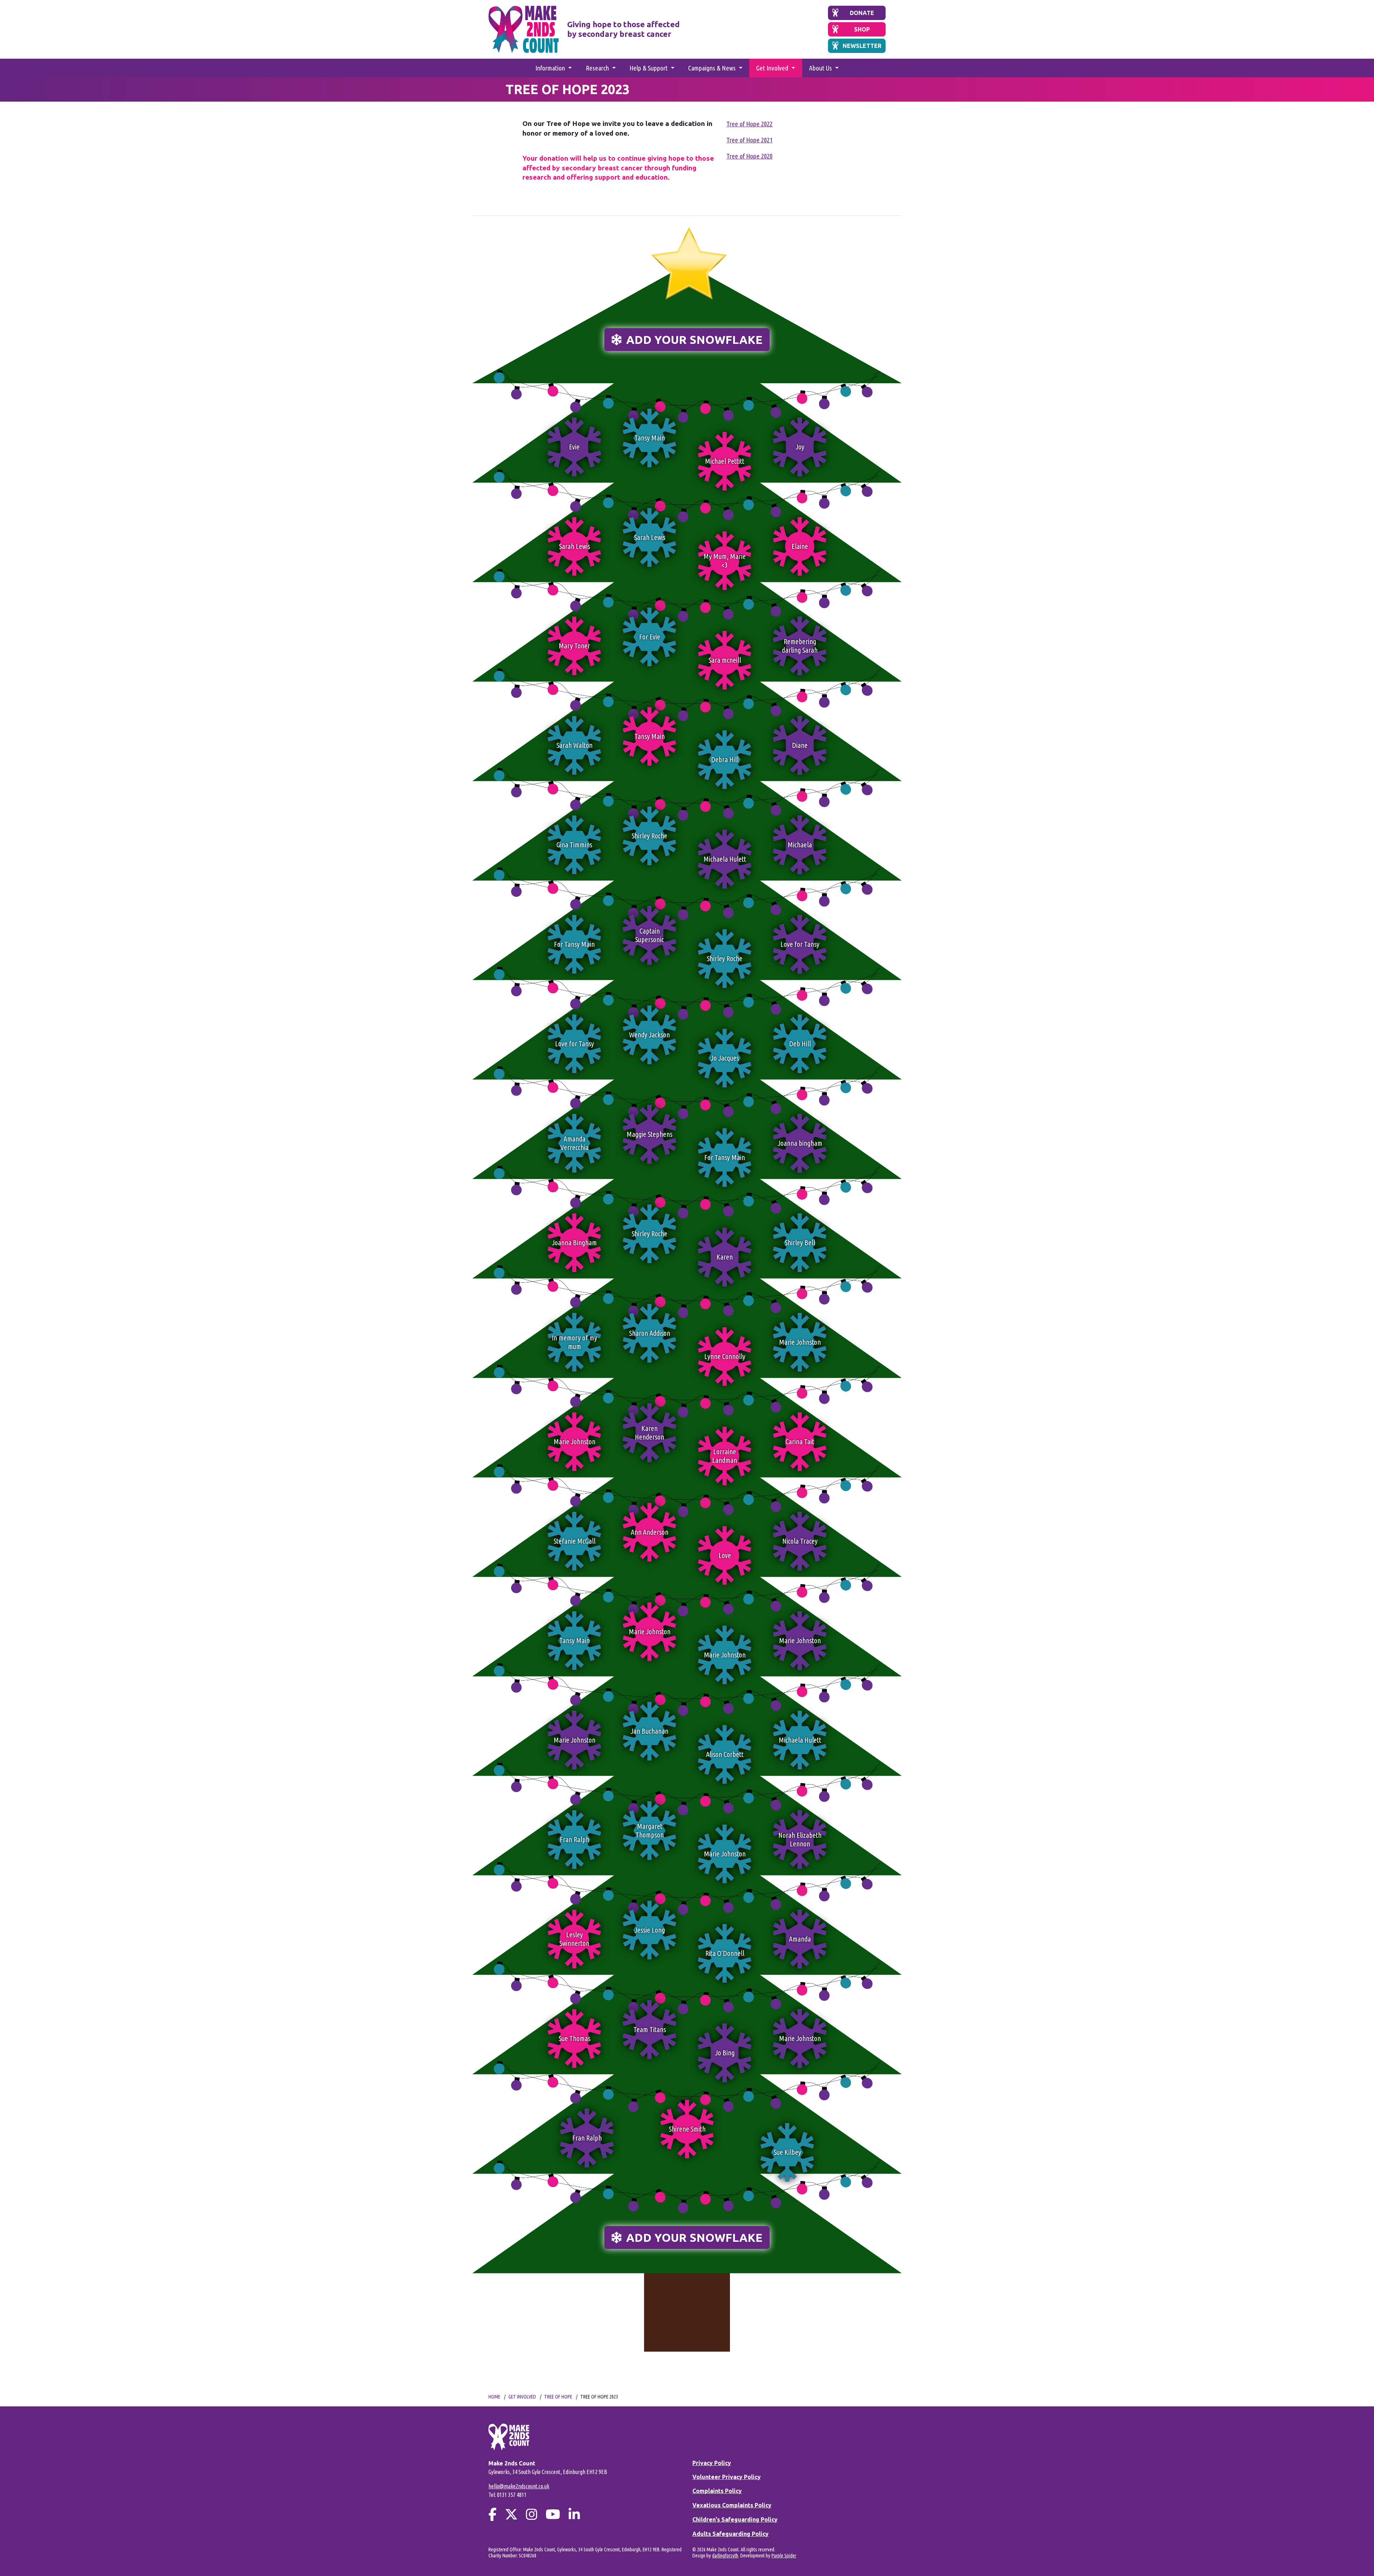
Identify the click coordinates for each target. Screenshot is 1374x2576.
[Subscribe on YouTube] (553, 2514)
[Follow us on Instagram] (532, 2514)
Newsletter (862, 46)
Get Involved (522, 2397)
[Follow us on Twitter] (511, 2514)
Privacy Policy (712, 2463)
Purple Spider (784, 2556)
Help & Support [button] (649, 68)
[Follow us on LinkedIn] (574, 2514)
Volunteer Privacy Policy (727, 2477)
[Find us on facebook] (493, 2514)
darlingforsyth (725, 2556)
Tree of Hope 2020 (749, 156)
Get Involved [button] (773, 68)
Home (494, 2397)
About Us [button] (821, 68)
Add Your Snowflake (693, 340)
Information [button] (551, 68)
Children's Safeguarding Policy (735, 2519)
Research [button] (598, 68)
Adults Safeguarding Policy (730, 2534)
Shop (862, 29)
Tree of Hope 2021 (749, 140)
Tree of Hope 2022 (749, 124)
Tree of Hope (558, 2397)
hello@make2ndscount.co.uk (519, 2486)
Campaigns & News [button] (713, 68)
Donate (862, 13)
